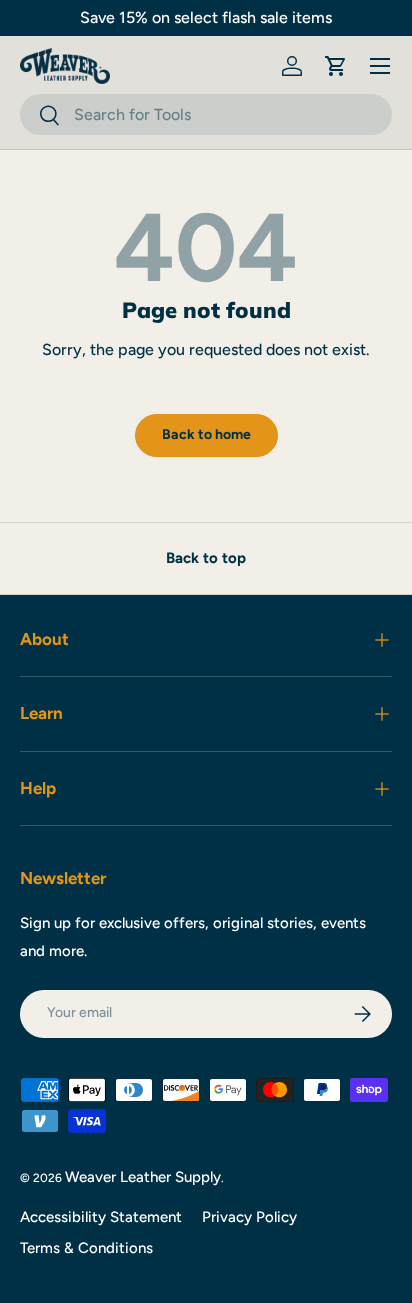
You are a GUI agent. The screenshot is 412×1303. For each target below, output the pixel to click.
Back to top (206, 558)
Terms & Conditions (86, 1248)
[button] (336, 66)
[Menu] (380, 66)
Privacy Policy (249, 1217)
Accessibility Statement (101, 1217)
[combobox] (206, 114)
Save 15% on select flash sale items (206, 17)
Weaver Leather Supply (143, 1177)
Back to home (206, 434)
